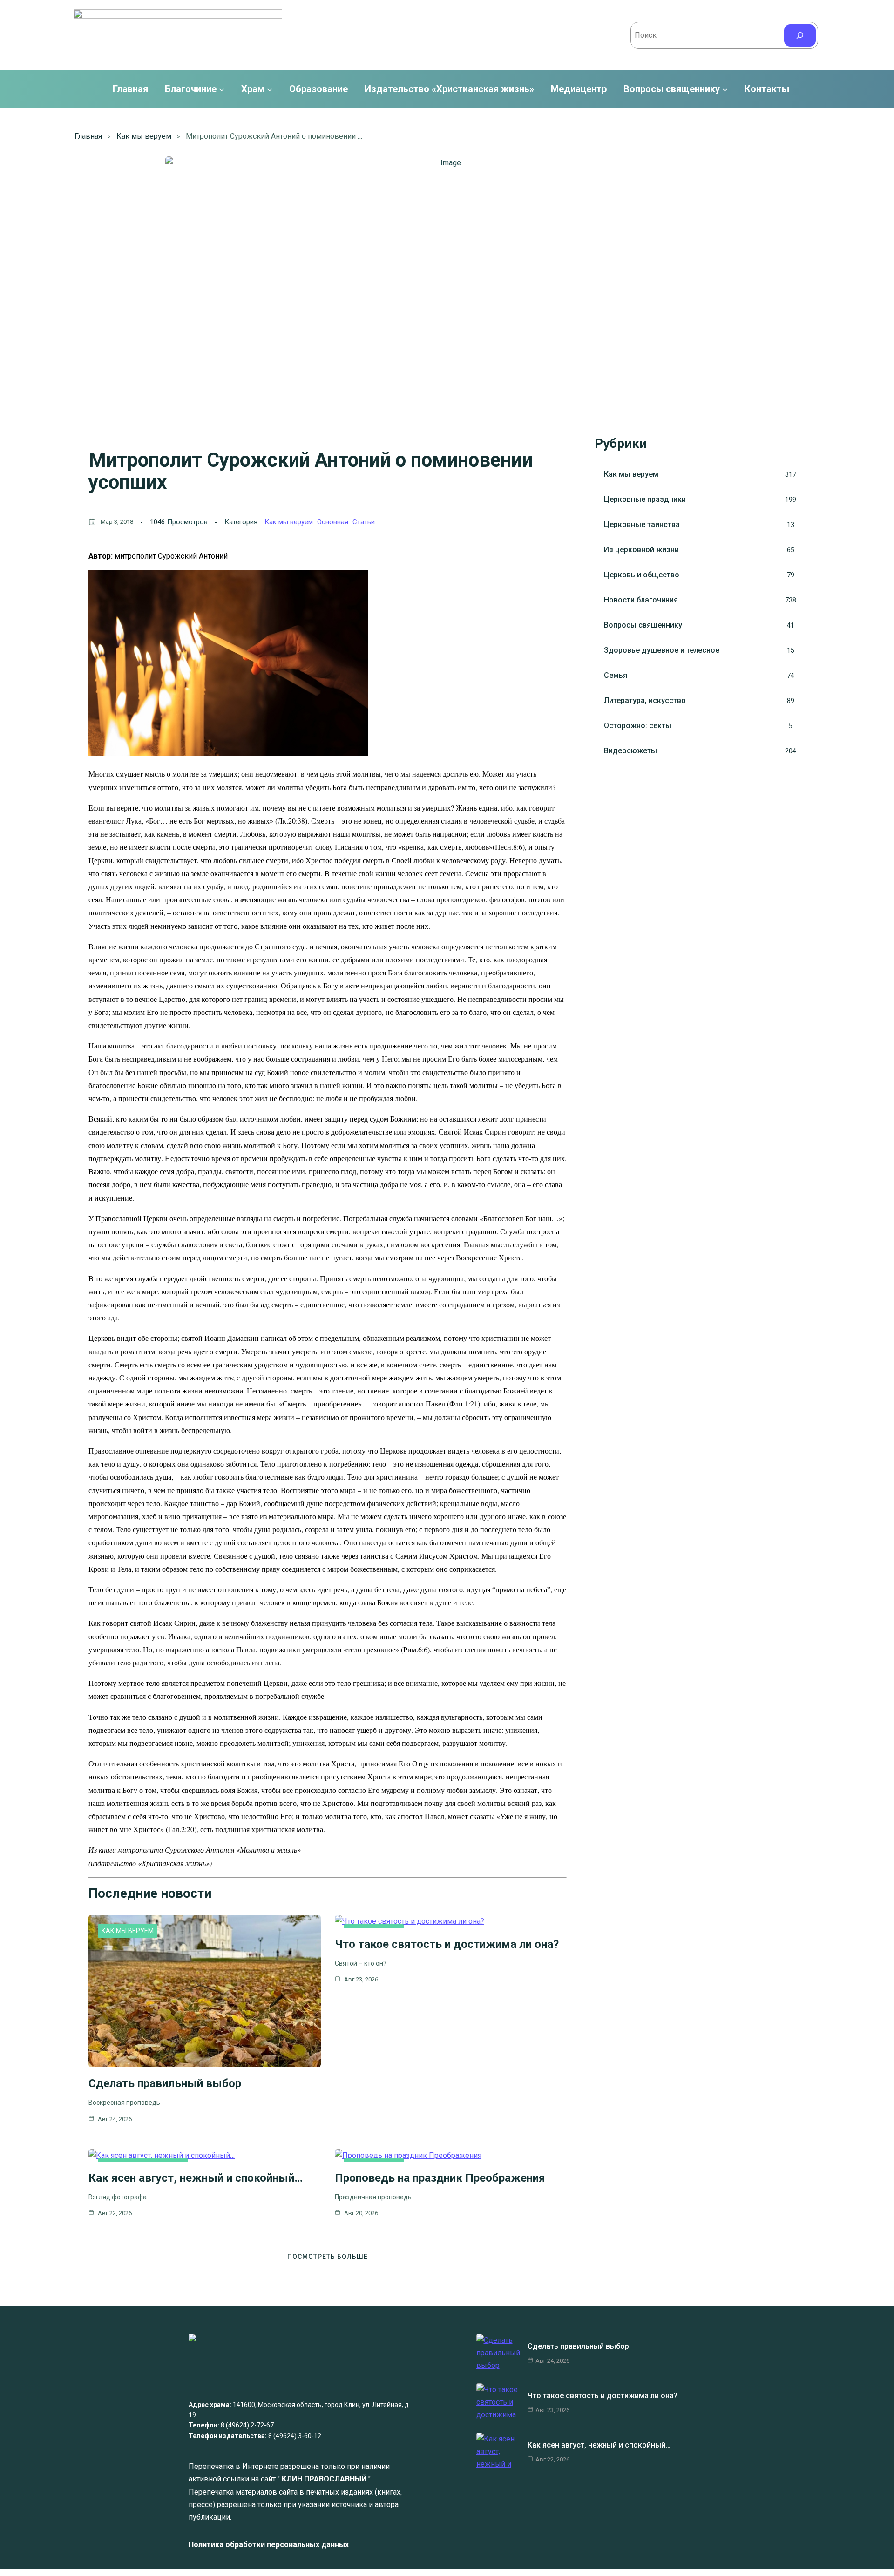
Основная (333, 522)
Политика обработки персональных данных (269, 2545)
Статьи (364, 522)
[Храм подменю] (270, 89)
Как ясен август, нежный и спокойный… (196, 2178)
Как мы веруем (144, 136)
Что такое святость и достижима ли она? (447, 1944)
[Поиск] (800, 35)
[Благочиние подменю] (222, 89)
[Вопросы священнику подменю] (725, 89)
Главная (130, 89)
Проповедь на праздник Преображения (440, 2178)
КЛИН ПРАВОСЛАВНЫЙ (324, 2479)
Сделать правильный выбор (165, 2083)
